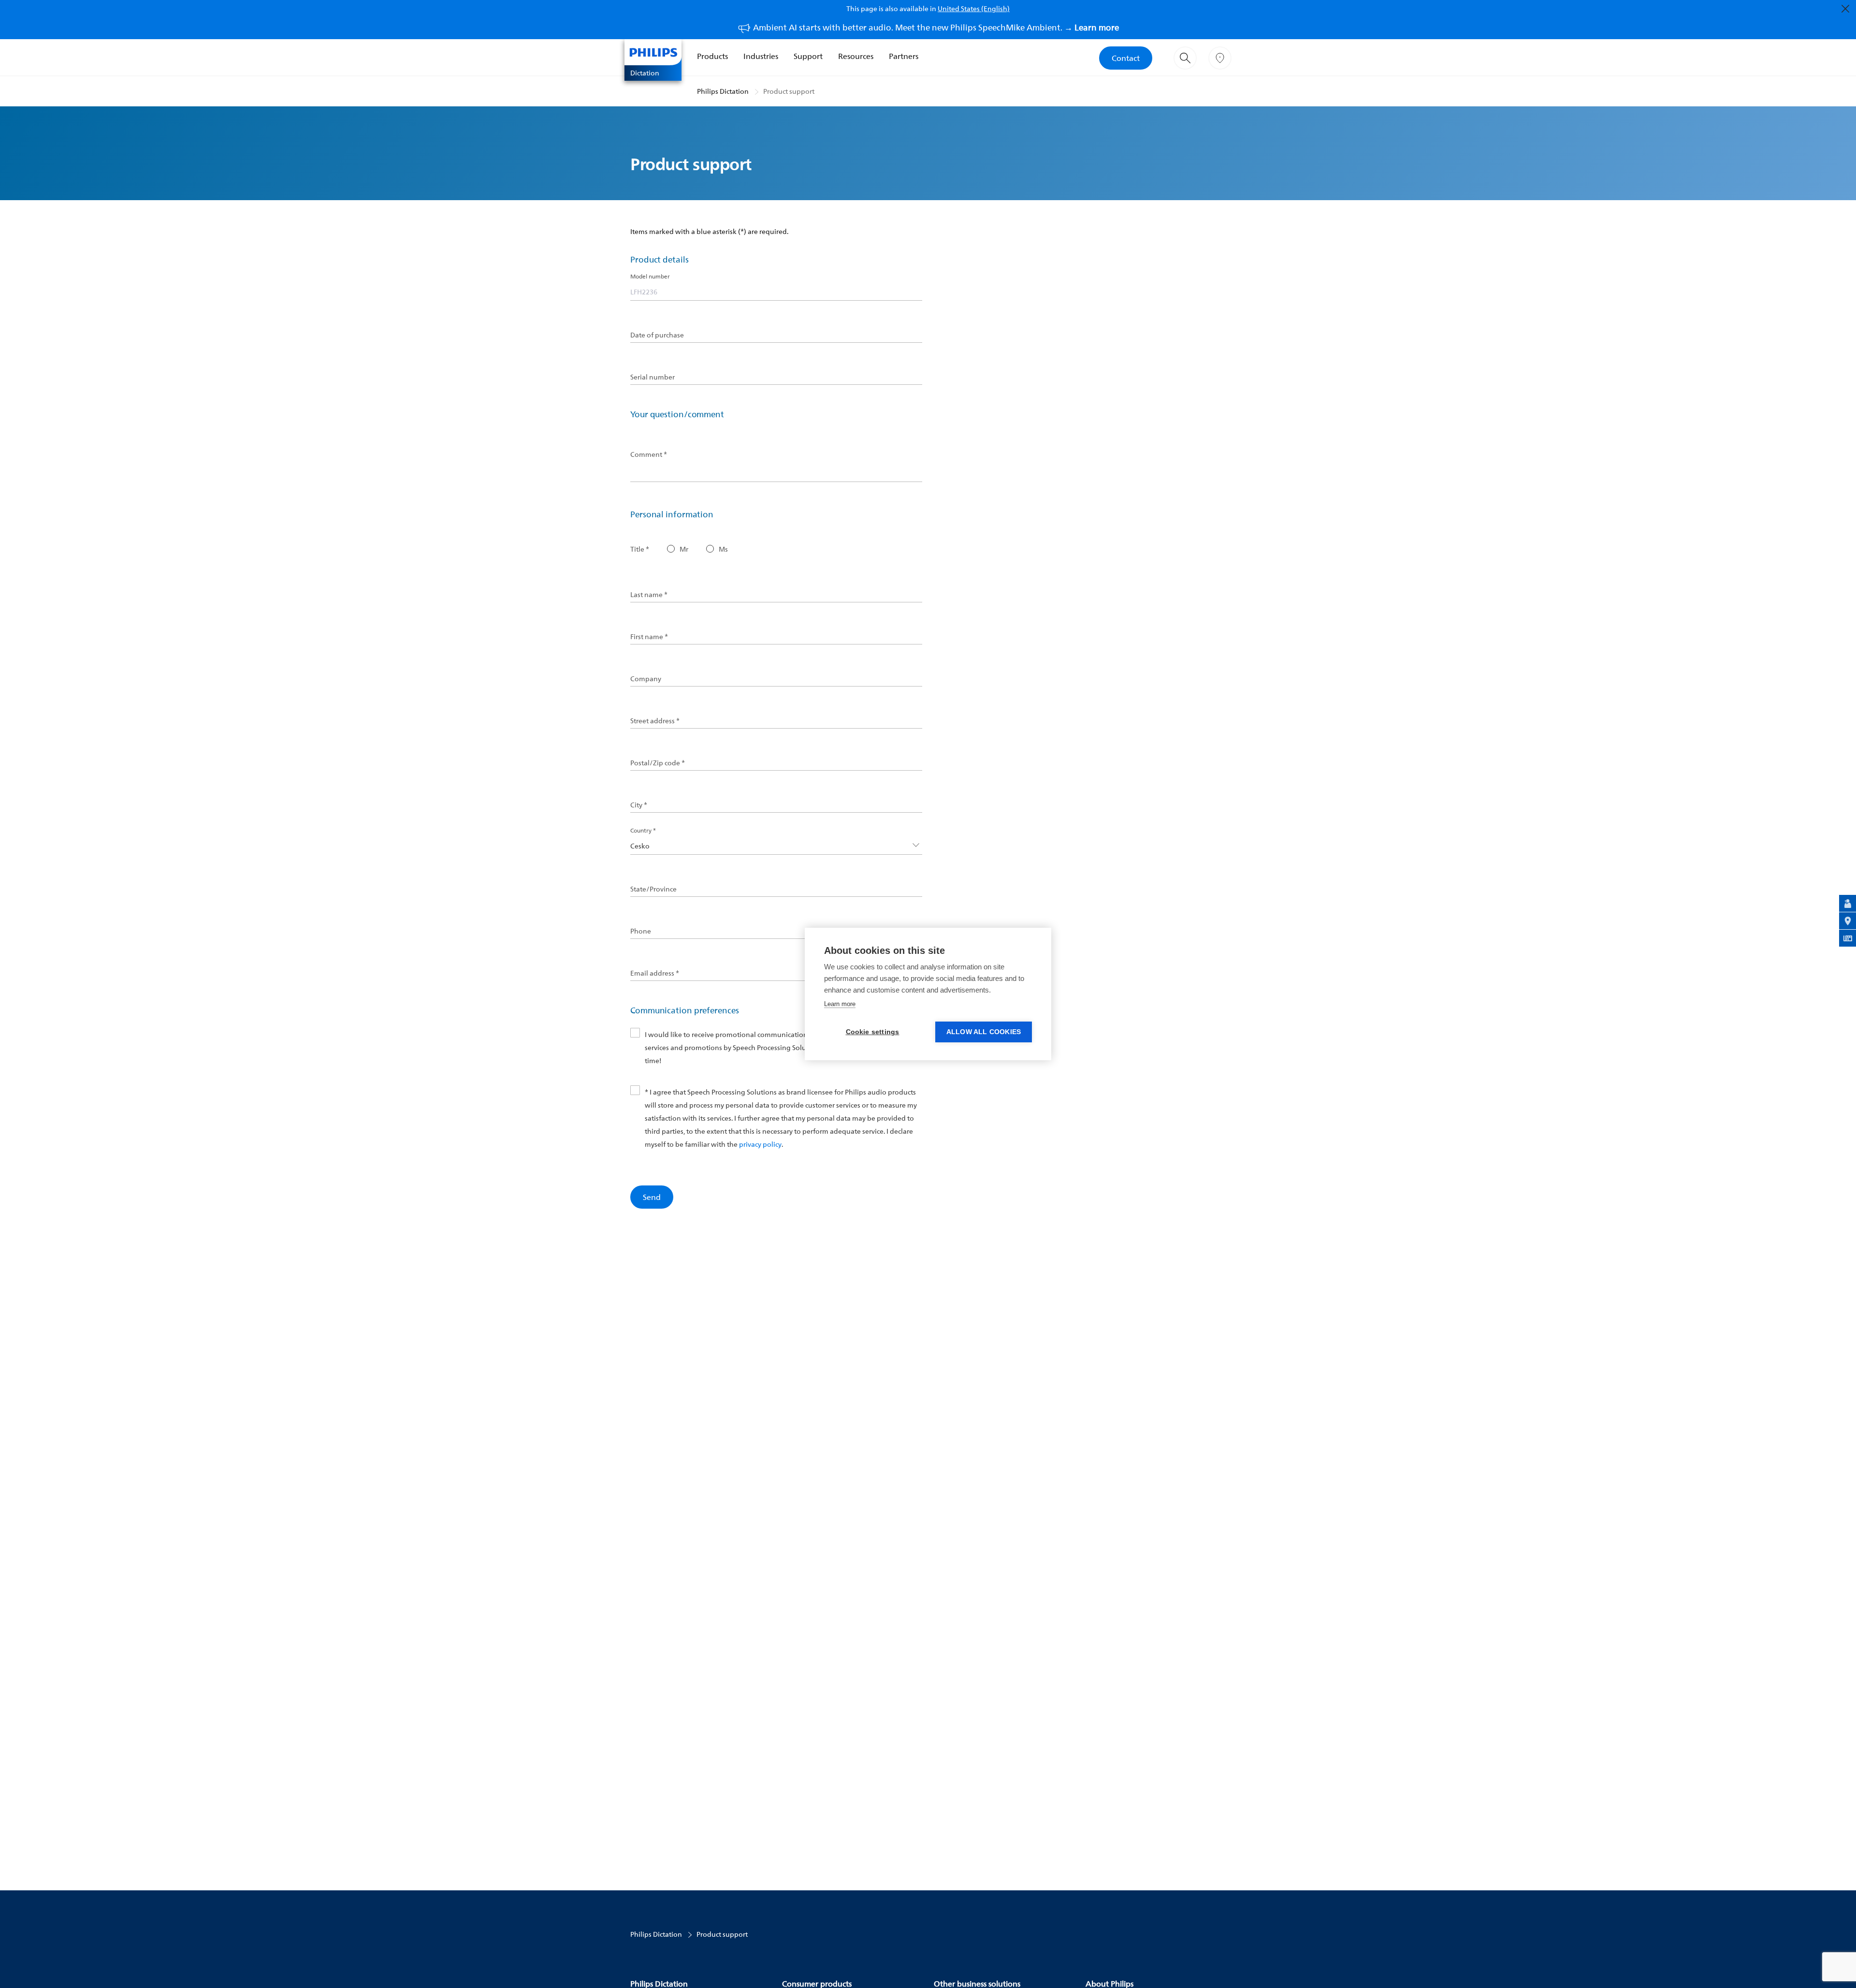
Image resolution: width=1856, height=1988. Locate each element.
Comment (649, 454)
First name (649, 637)
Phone (641, 931)
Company (646, 679)
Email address (655, 973)
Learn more (840, 1004)
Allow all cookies (984, 1032)
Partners (904, 56)
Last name (649, 595)
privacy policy (760, 1144)
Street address (655, 721)
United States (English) (974, 8)
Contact (1126, 58)
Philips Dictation (723, 91)
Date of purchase (657, 335)
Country (643, 830)
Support (808, 56)
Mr (684, 549)
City (639, 805)
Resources (856, 56)
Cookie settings (873, 1032)
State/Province (653, 889)
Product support (789, 91)
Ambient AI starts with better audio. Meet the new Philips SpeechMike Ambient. (936, 27)
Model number (650, 276)
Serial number (652, 377)
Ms (723, 549)
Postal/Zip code (658, 763)
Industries (761, 56)
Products (712, 56)
